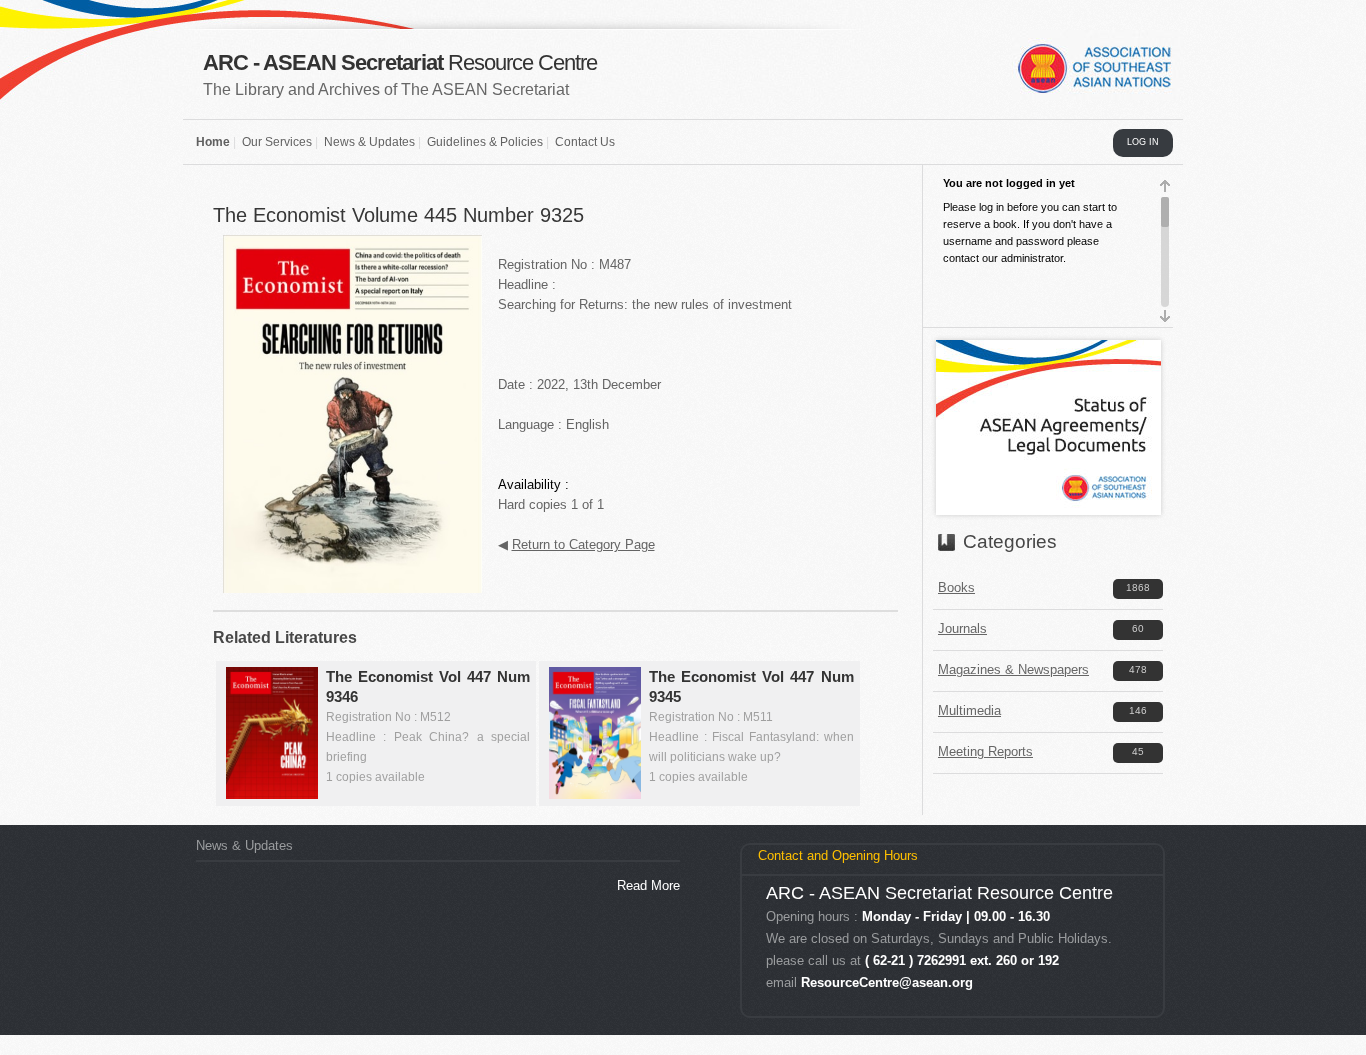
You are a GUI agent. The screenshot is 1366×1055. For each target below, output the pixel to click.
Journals (962, 628)
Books (956, 587)
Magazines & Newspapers (1013, 669)
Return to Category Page (583, 544)
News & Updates (369, 142)
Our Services (277, 142)
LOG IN (1143, 142)
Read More (648, 885)
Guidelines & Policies (485, 142)
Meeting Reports (985, 751)
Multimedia (969, 710)
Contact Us (585, 142)
